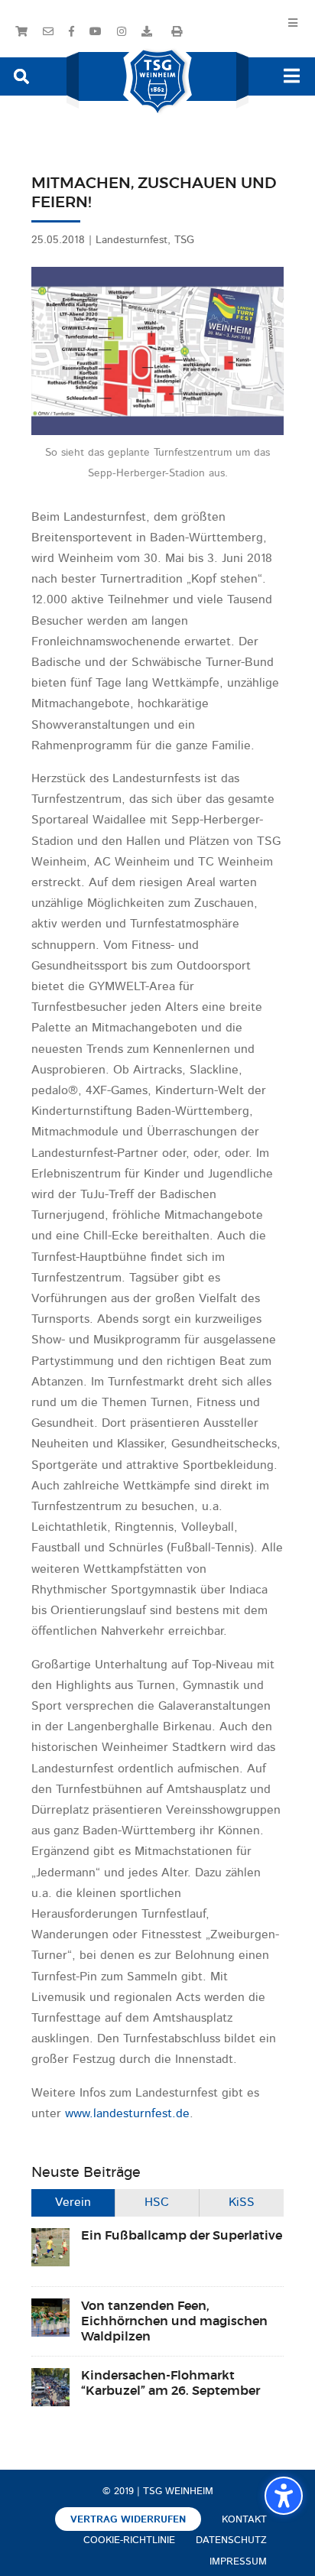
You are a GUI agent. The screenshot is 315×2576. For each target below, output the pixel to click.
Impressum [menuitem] (238, 2562)
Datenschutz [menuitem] (231, 2540)
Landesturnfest (132, 240)
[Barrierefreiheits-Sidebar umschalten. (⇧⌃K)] (284, 2496)
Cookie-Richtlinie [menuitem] (129, 2540)
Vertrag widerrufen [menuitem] (128, 2520)
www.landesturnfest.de (127, 2114)
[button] (21, 75)
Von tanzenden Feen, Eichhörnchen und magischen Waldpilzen (174, 2321)
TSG (184, 240)
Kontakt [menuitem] (244, 2520)
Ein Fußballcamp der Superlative (182, 2236)
